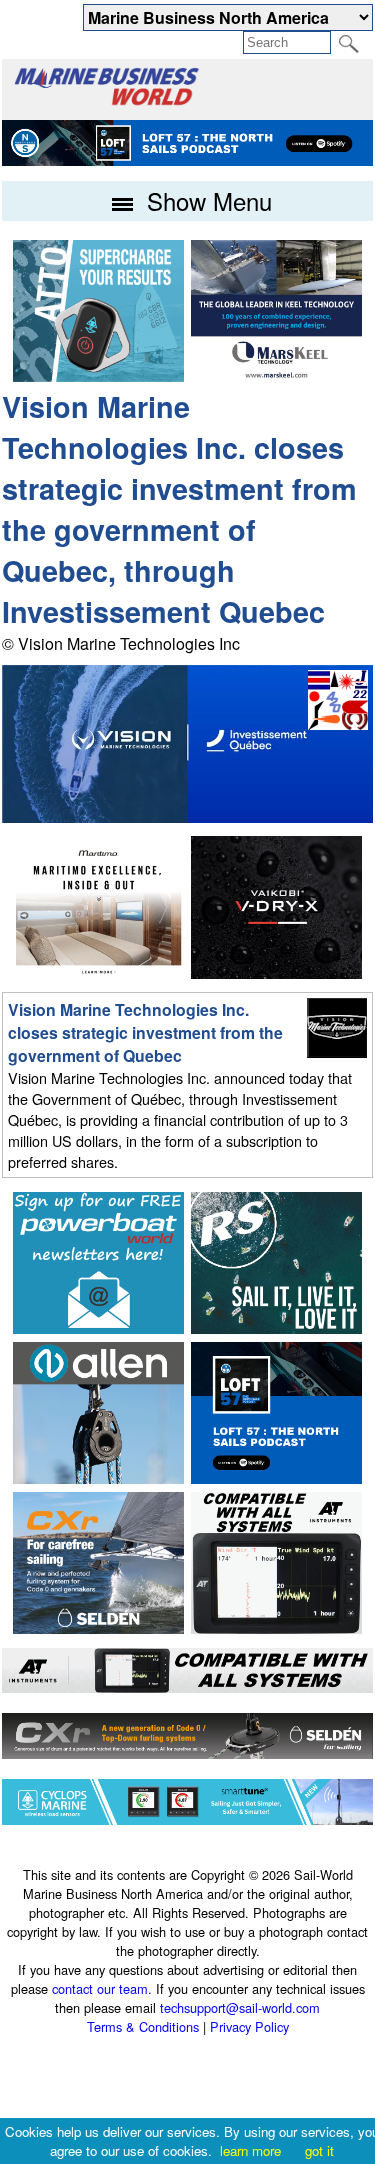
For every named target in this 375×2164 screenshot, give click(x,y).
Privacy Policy (249, 2026)
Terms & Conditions (143, 2026)
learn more (250, 2150)
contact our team (100, 1988)
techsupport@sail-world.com (240, 2007)
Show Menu (206, 200)
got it (319, 2150)
